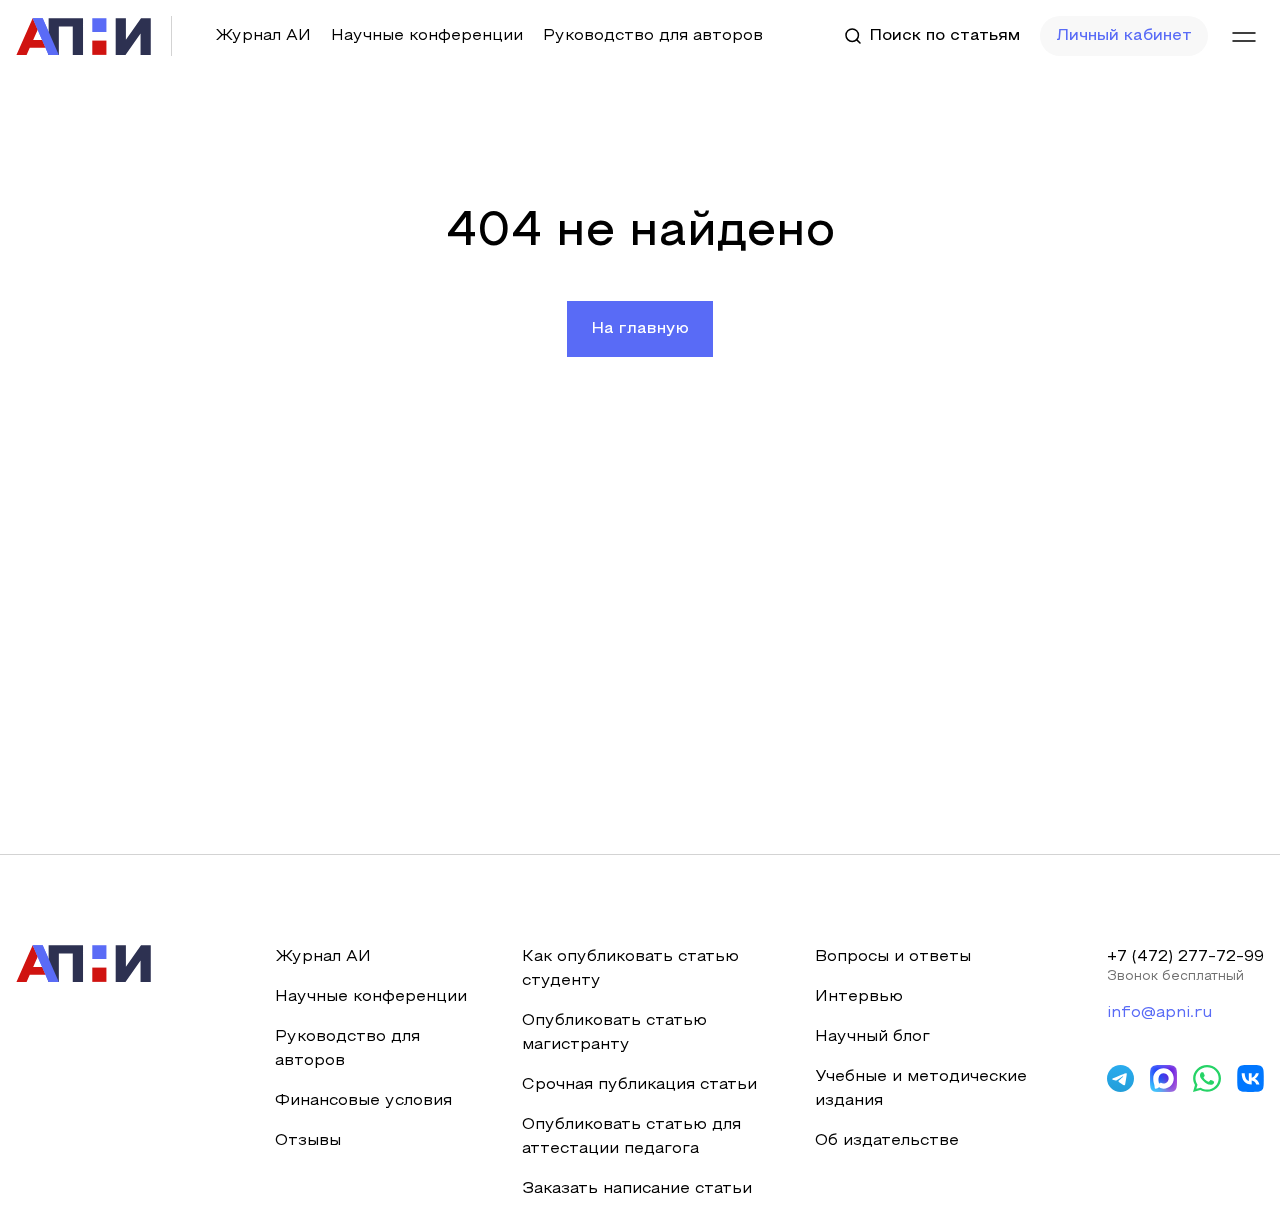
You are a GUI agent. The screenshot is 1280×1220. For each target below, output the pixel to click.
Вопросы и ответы (893, 957)
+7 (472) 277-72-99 (1185, 957)
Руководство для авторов (653, 36)
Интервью (859, 997)
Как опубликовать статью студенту (630, 969)
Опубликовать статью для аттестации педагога (631, 1137)
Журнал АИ (263, 36)
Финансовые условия (363, 1101)
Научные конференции (427, 36)
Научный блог (872, 1037)
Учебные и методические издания (921, 1089)
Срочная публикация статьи (639, 1085)
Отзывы (308, 1141)
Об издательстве (887, 1141)
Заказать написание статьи (637, 1189)
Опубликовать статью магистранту (614, 1033)
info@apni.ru (1159, 1013)
